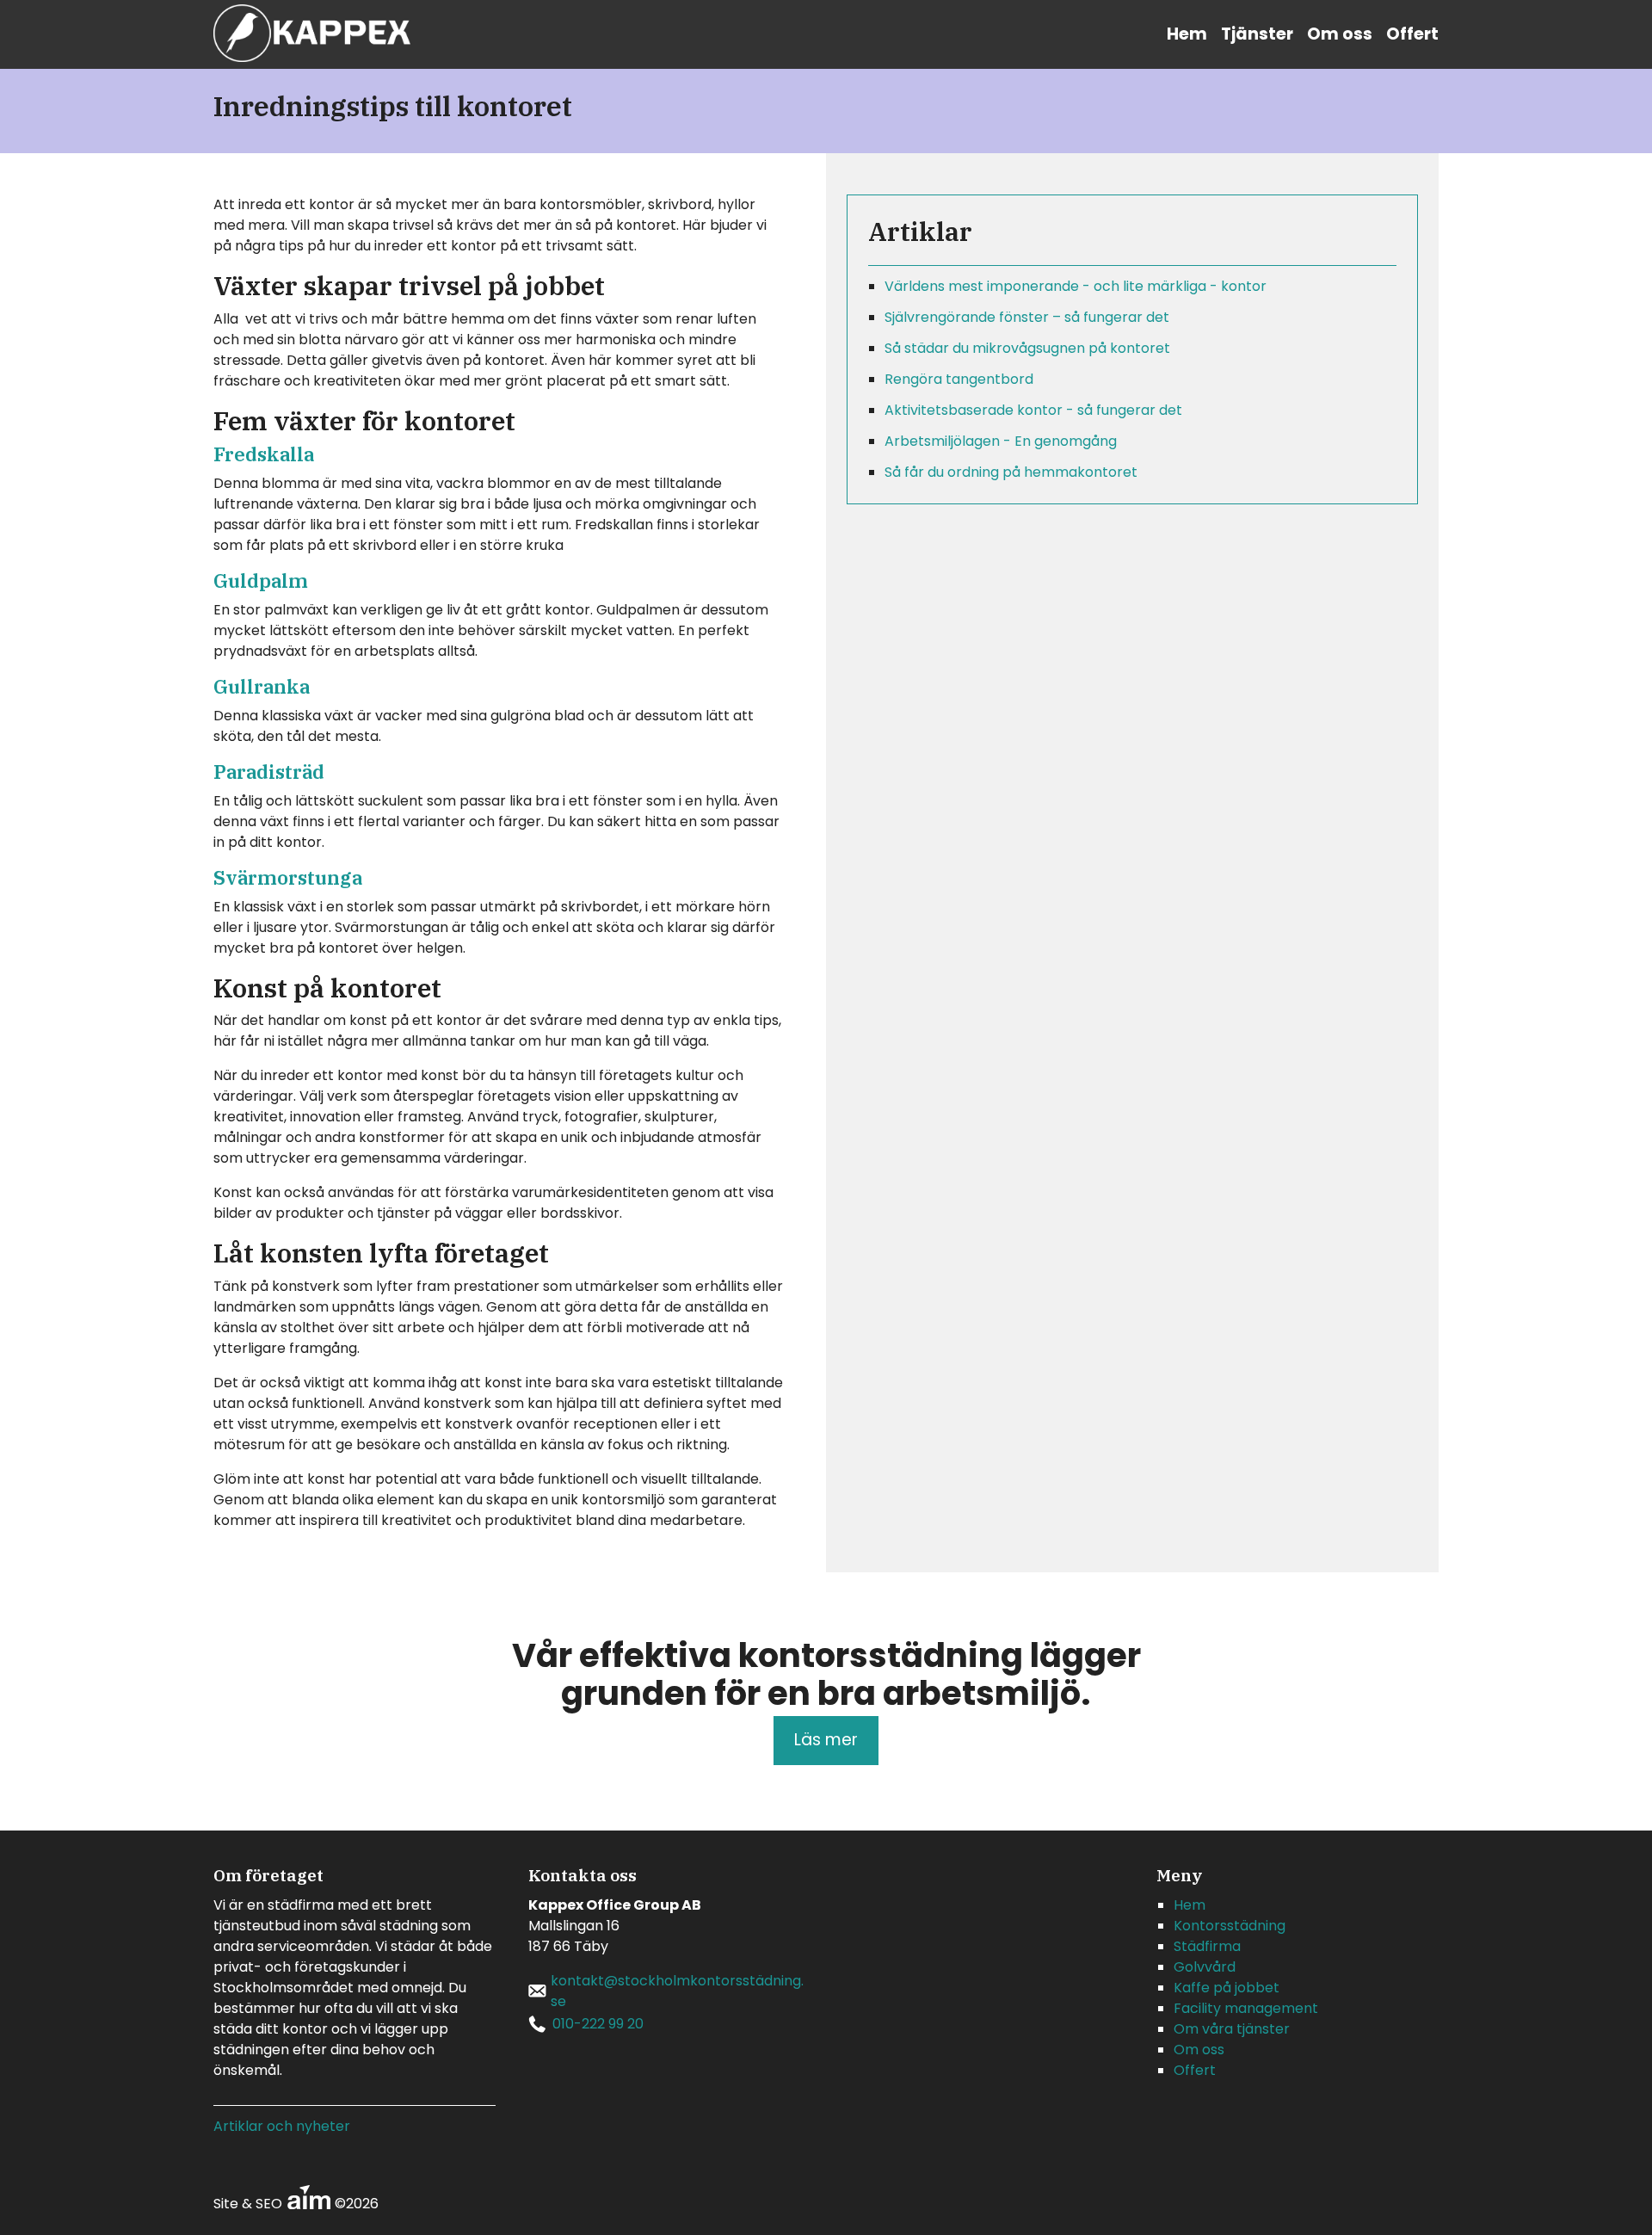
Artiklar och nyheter (282, 2126)
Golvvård (1205, 1967)
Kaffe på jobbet (1227, 1988)
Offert (1412, 34)
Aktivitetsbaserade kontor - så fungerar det (1033, 410)
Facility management (1246, 2008)
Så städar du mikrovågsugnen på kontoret (1027, 348)
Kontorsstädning (1230, 1926)
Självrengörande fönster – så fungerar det (1027, 317)
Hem (1187, 34)
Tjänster (1257, 34)
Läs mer (826, 1740)
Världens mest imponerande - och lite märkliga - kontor (1076, 286)
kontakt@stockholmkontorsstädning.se (677, 1991)
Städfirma (1207, 1946)
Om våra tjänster (1232, 2029)
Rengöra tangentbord (959, 379)
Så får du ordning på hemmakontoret (1011, 472)
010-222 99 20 (598, 2024)
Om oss (1340, 34)
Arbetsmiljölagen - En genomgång (1001, 441)
